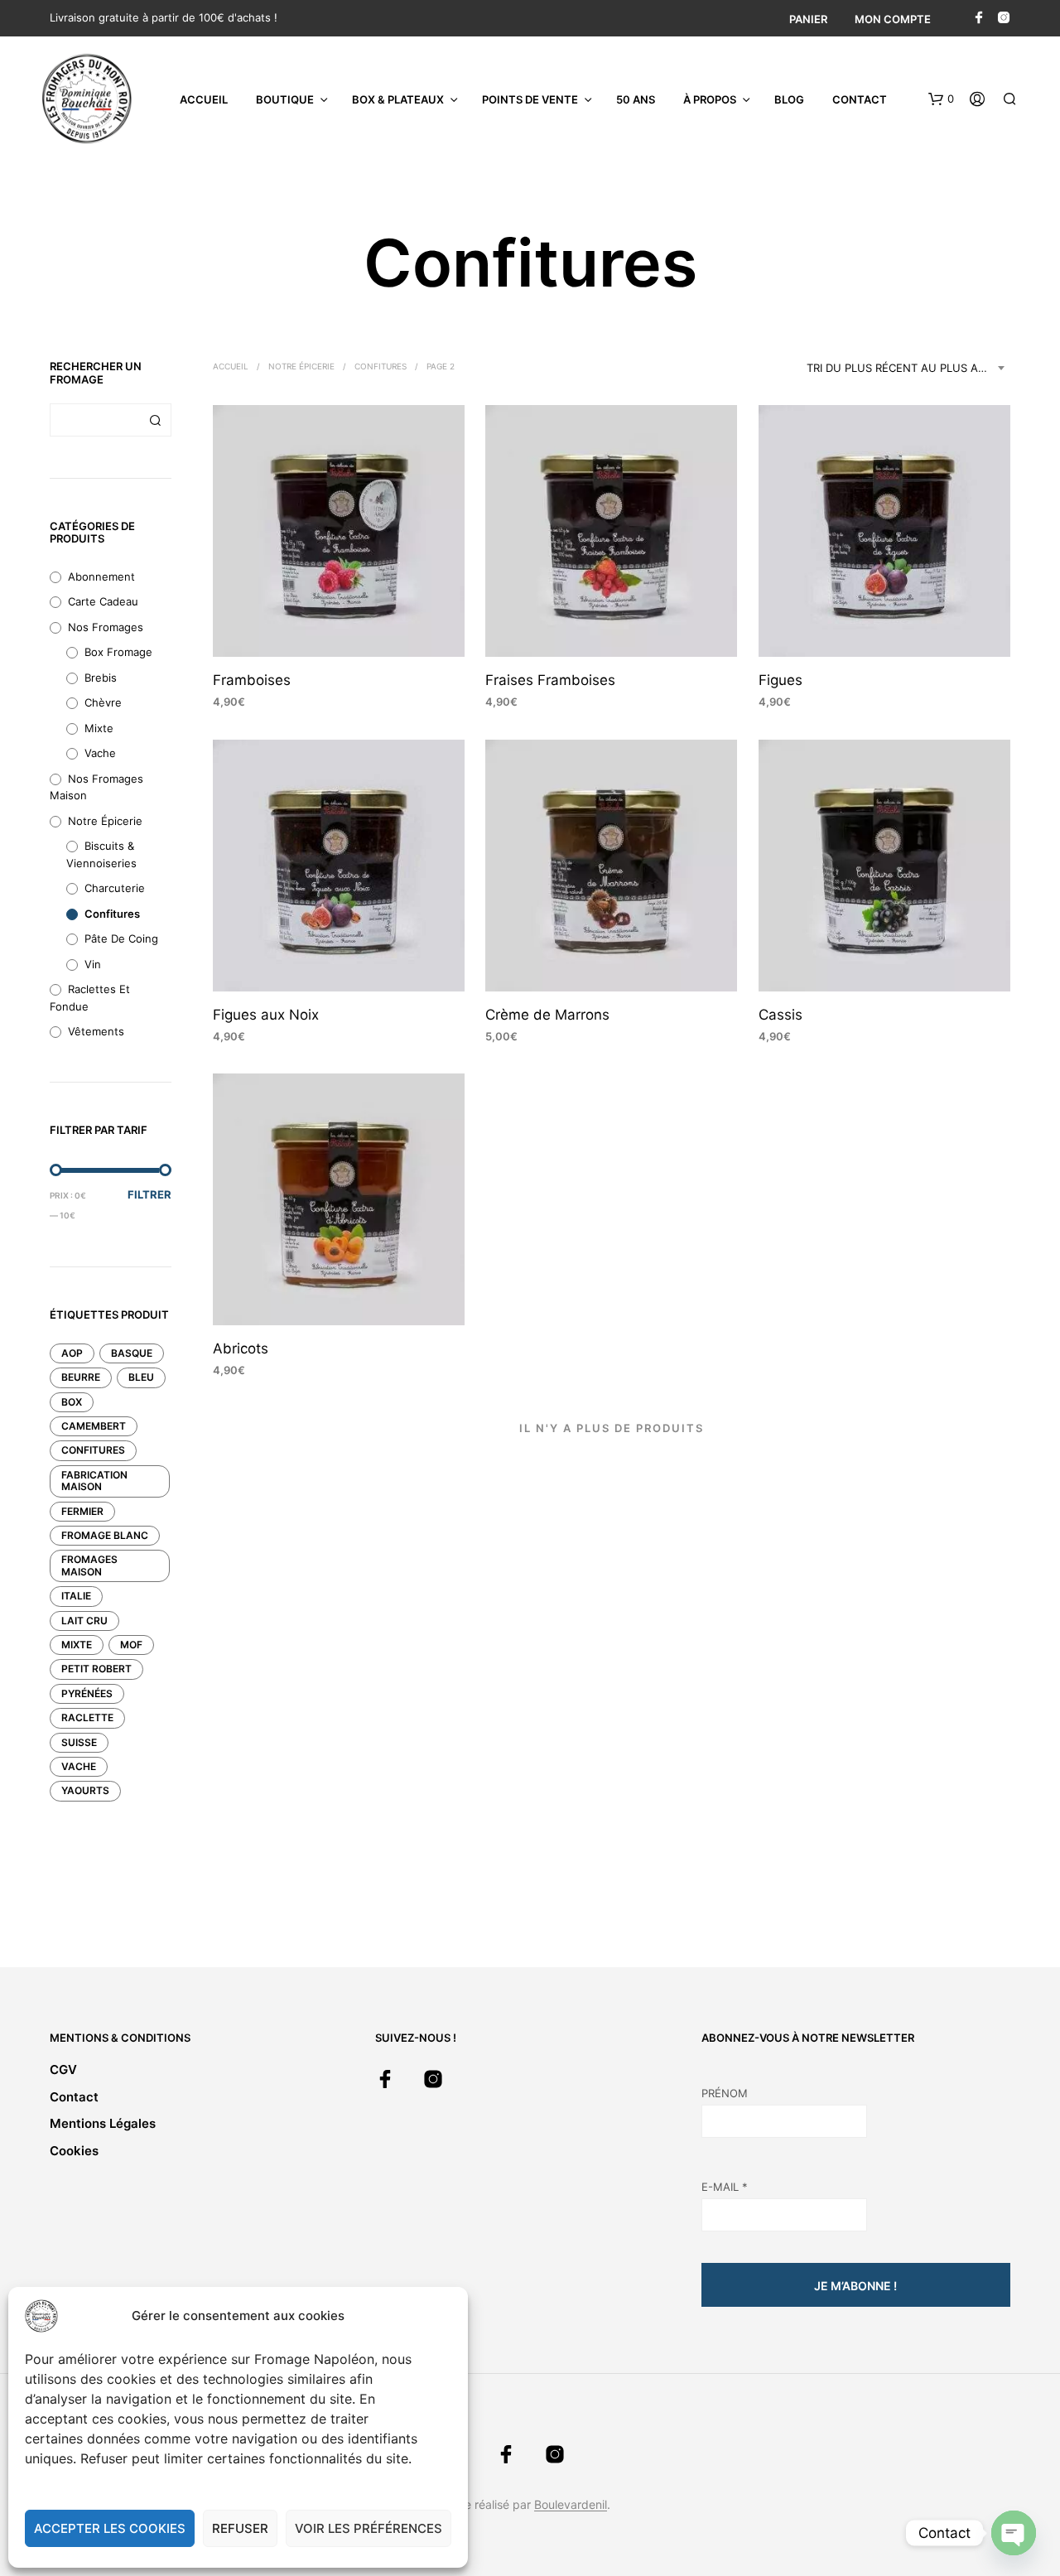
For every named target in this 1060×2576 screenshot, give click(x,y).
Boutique (285, 99)
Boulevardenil (571, 2505)
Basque (132, 1353)
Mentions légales (103, 2123)
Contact (860, 99)
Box (72, 1402)
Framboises (252, 681)
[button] (941, 99)
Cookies (74, 2151)
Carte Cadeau (103, 601)
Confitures (112, 914)
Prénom (725, 2093)
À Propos (710, 99)
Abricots (241, 1348)
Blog (789, 99)
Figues (781, 681)
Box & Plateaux (398, 99)
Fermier (82, 1511)
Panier (808, 19)
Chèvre (103, 702)
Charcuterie (115, 888)
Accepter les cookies (110, 2528)
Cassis (781, 1015)
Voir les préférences (369, 2528)
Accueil (204, 99)
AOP (72, 1353)
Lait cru (84, 1621)
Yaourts (85, 1790)
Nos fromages (106, 627)
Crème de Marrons (547, 1015)
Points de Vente (530, 99)
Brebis (101, 678)
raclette (87, 1717)
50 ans (636, 99)
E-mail (725, 2187)
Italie (76, 1596)
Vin (93, 964)
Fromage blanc (105, 1535)
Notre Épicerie (105, 821)
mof (131, 1645)
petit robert (96, 1669)
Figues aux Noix (266, 1015)
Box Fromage (118, 652)
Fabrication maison (94, 1481)
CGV (63, 2069)
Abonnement (101, 576)
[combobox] (908, 368)
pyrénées (87, 1693)
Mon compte (893, 19)
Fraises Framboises (550, 681)
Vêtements (96, 1031)
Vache (100, 753)
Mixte (99, 728)
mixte (77, 1645)
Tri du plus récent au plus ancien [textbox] (908, 368)
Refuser (240, 2528)
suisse (79, 1742)
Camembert (94, 1426)
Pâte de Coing (121, 938)
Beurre (81, 1377)
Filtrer (149, 1194)
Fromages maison (89, 1565)
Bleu (141, 1377)
